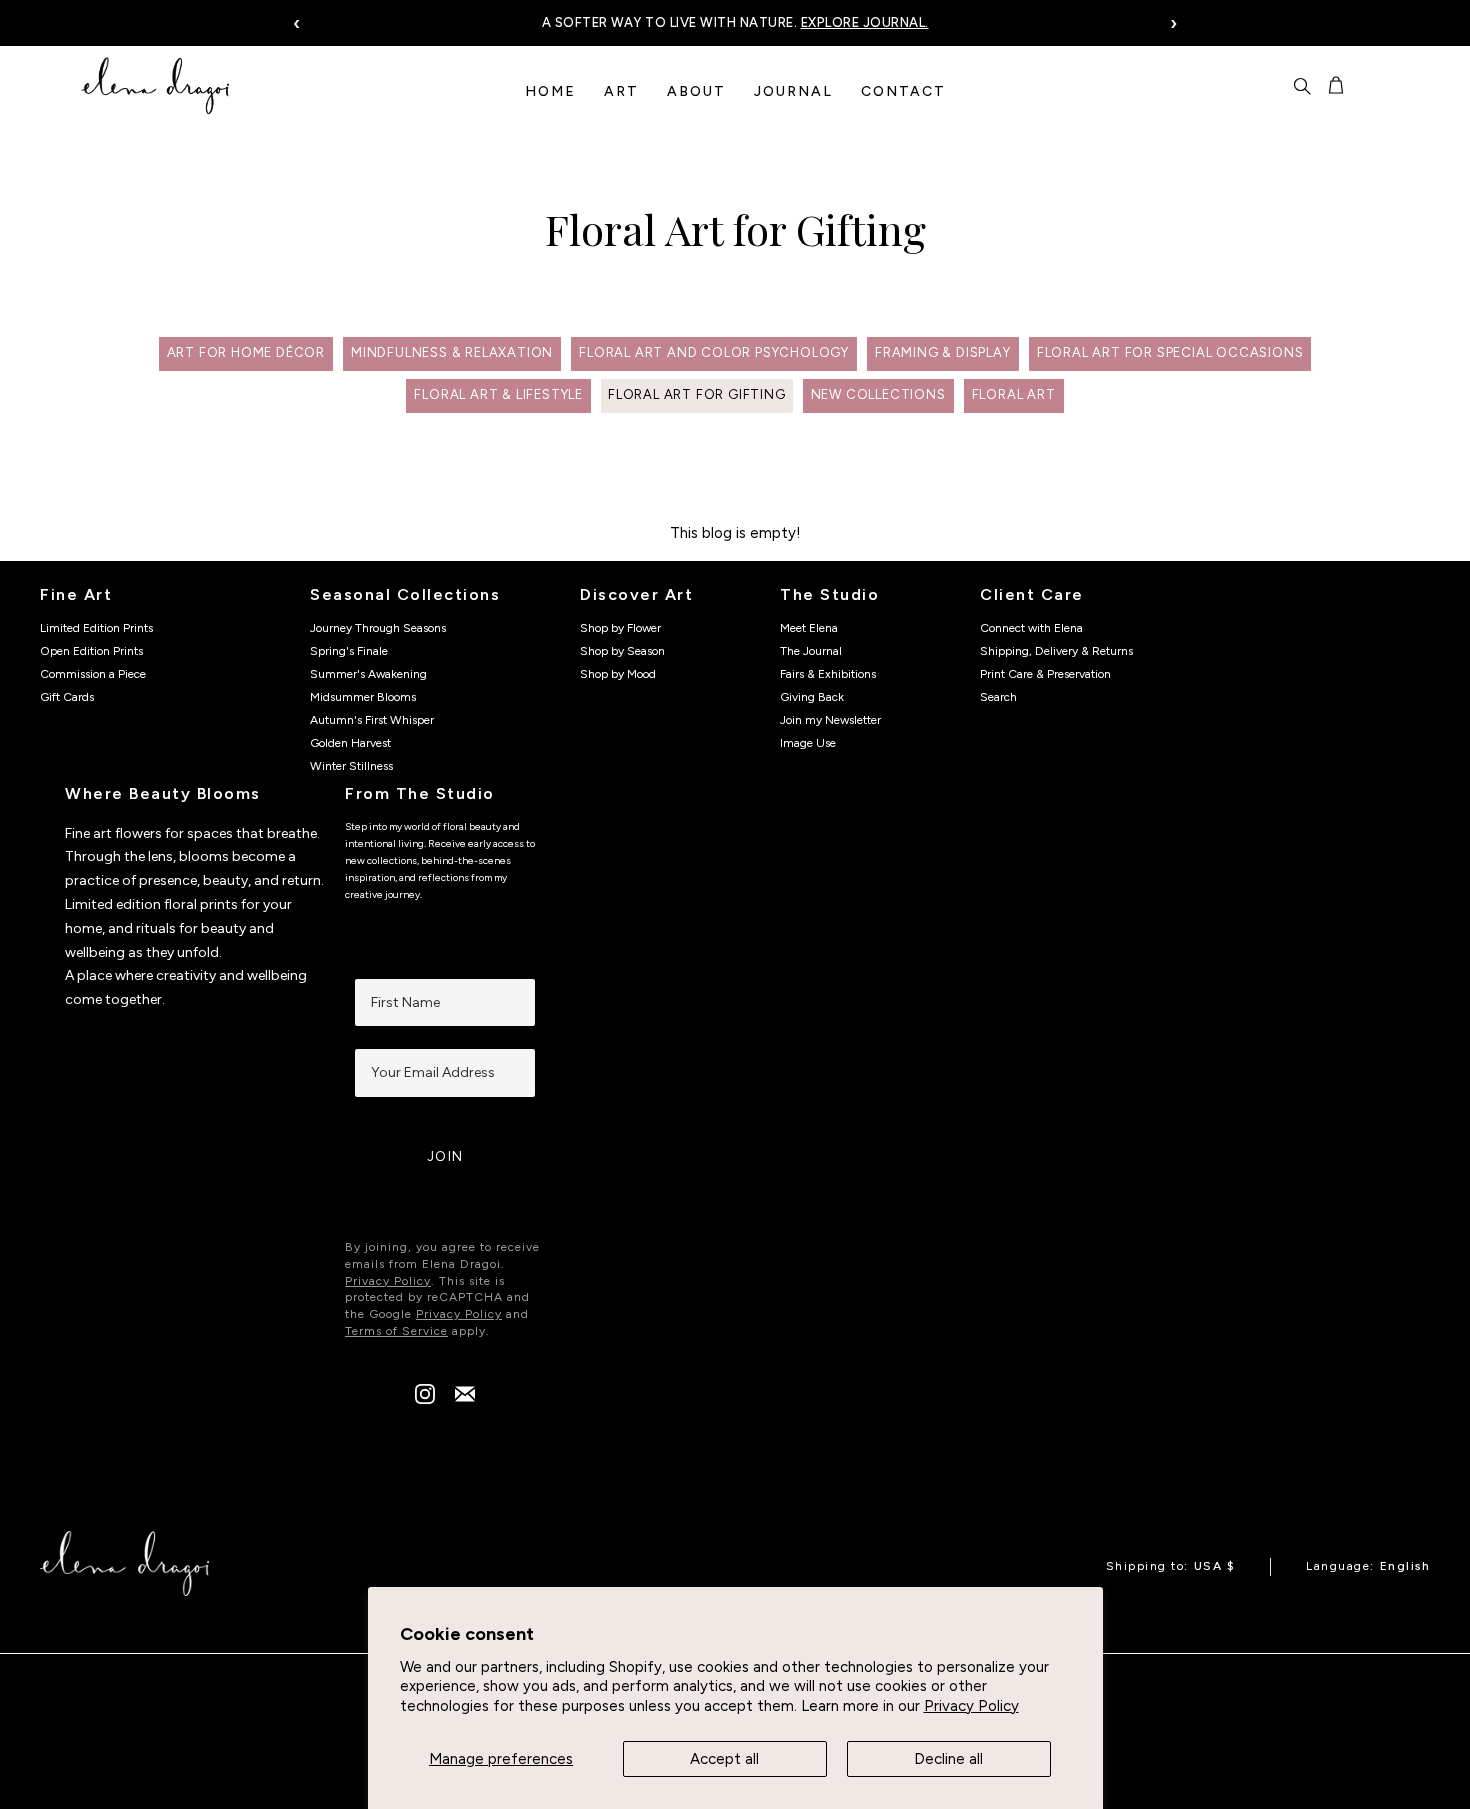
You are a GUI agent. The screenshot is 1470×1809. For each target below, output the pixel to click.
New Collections (878, 394)
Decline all (948, 1759)
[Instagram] (425, 1399)
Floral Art (1014, 394)
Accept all (724, 1759)
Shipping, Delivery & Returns (1056, 651)
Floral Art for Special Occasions (1170, 352)
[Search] (1302, 86)
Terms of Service (396, 1331)
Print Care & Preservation (1045, 674)
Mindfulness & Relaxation (452, 352)
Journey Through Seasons (378, 628)
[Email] (465, 1399)
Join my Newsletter (830, 720)
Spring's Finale (349, 651)
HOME (550, 91)
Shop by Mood (618, 674)
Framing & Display (943, 352)
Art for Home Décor (246, 352)
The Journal (811, 651)
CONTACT (903, 91)
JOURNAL (793, 91)
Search (998, 697)
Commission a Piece (93, 674)
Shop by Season (622, 651)
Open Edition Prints (91, 651)
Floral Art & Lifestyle (498, 394)
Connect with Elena (1031, 628)
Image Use (808, 743)
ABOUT (696, 91)
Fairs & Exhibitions (828, 674)
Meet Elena (809, 628)
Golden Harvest (350, 743)
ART (621, 91)
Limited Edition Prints (96, 628)
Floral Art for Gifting (697, 394)
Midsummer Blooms (363, 697)
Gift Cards (67, 697)
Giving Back (812, 697)
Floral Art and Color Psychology (714, 352)
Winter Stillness (351, 766)
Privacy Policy (971, 1706)
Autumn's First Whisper (372, 720)
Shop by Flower (620, 628)
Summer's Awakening (368, 674)
